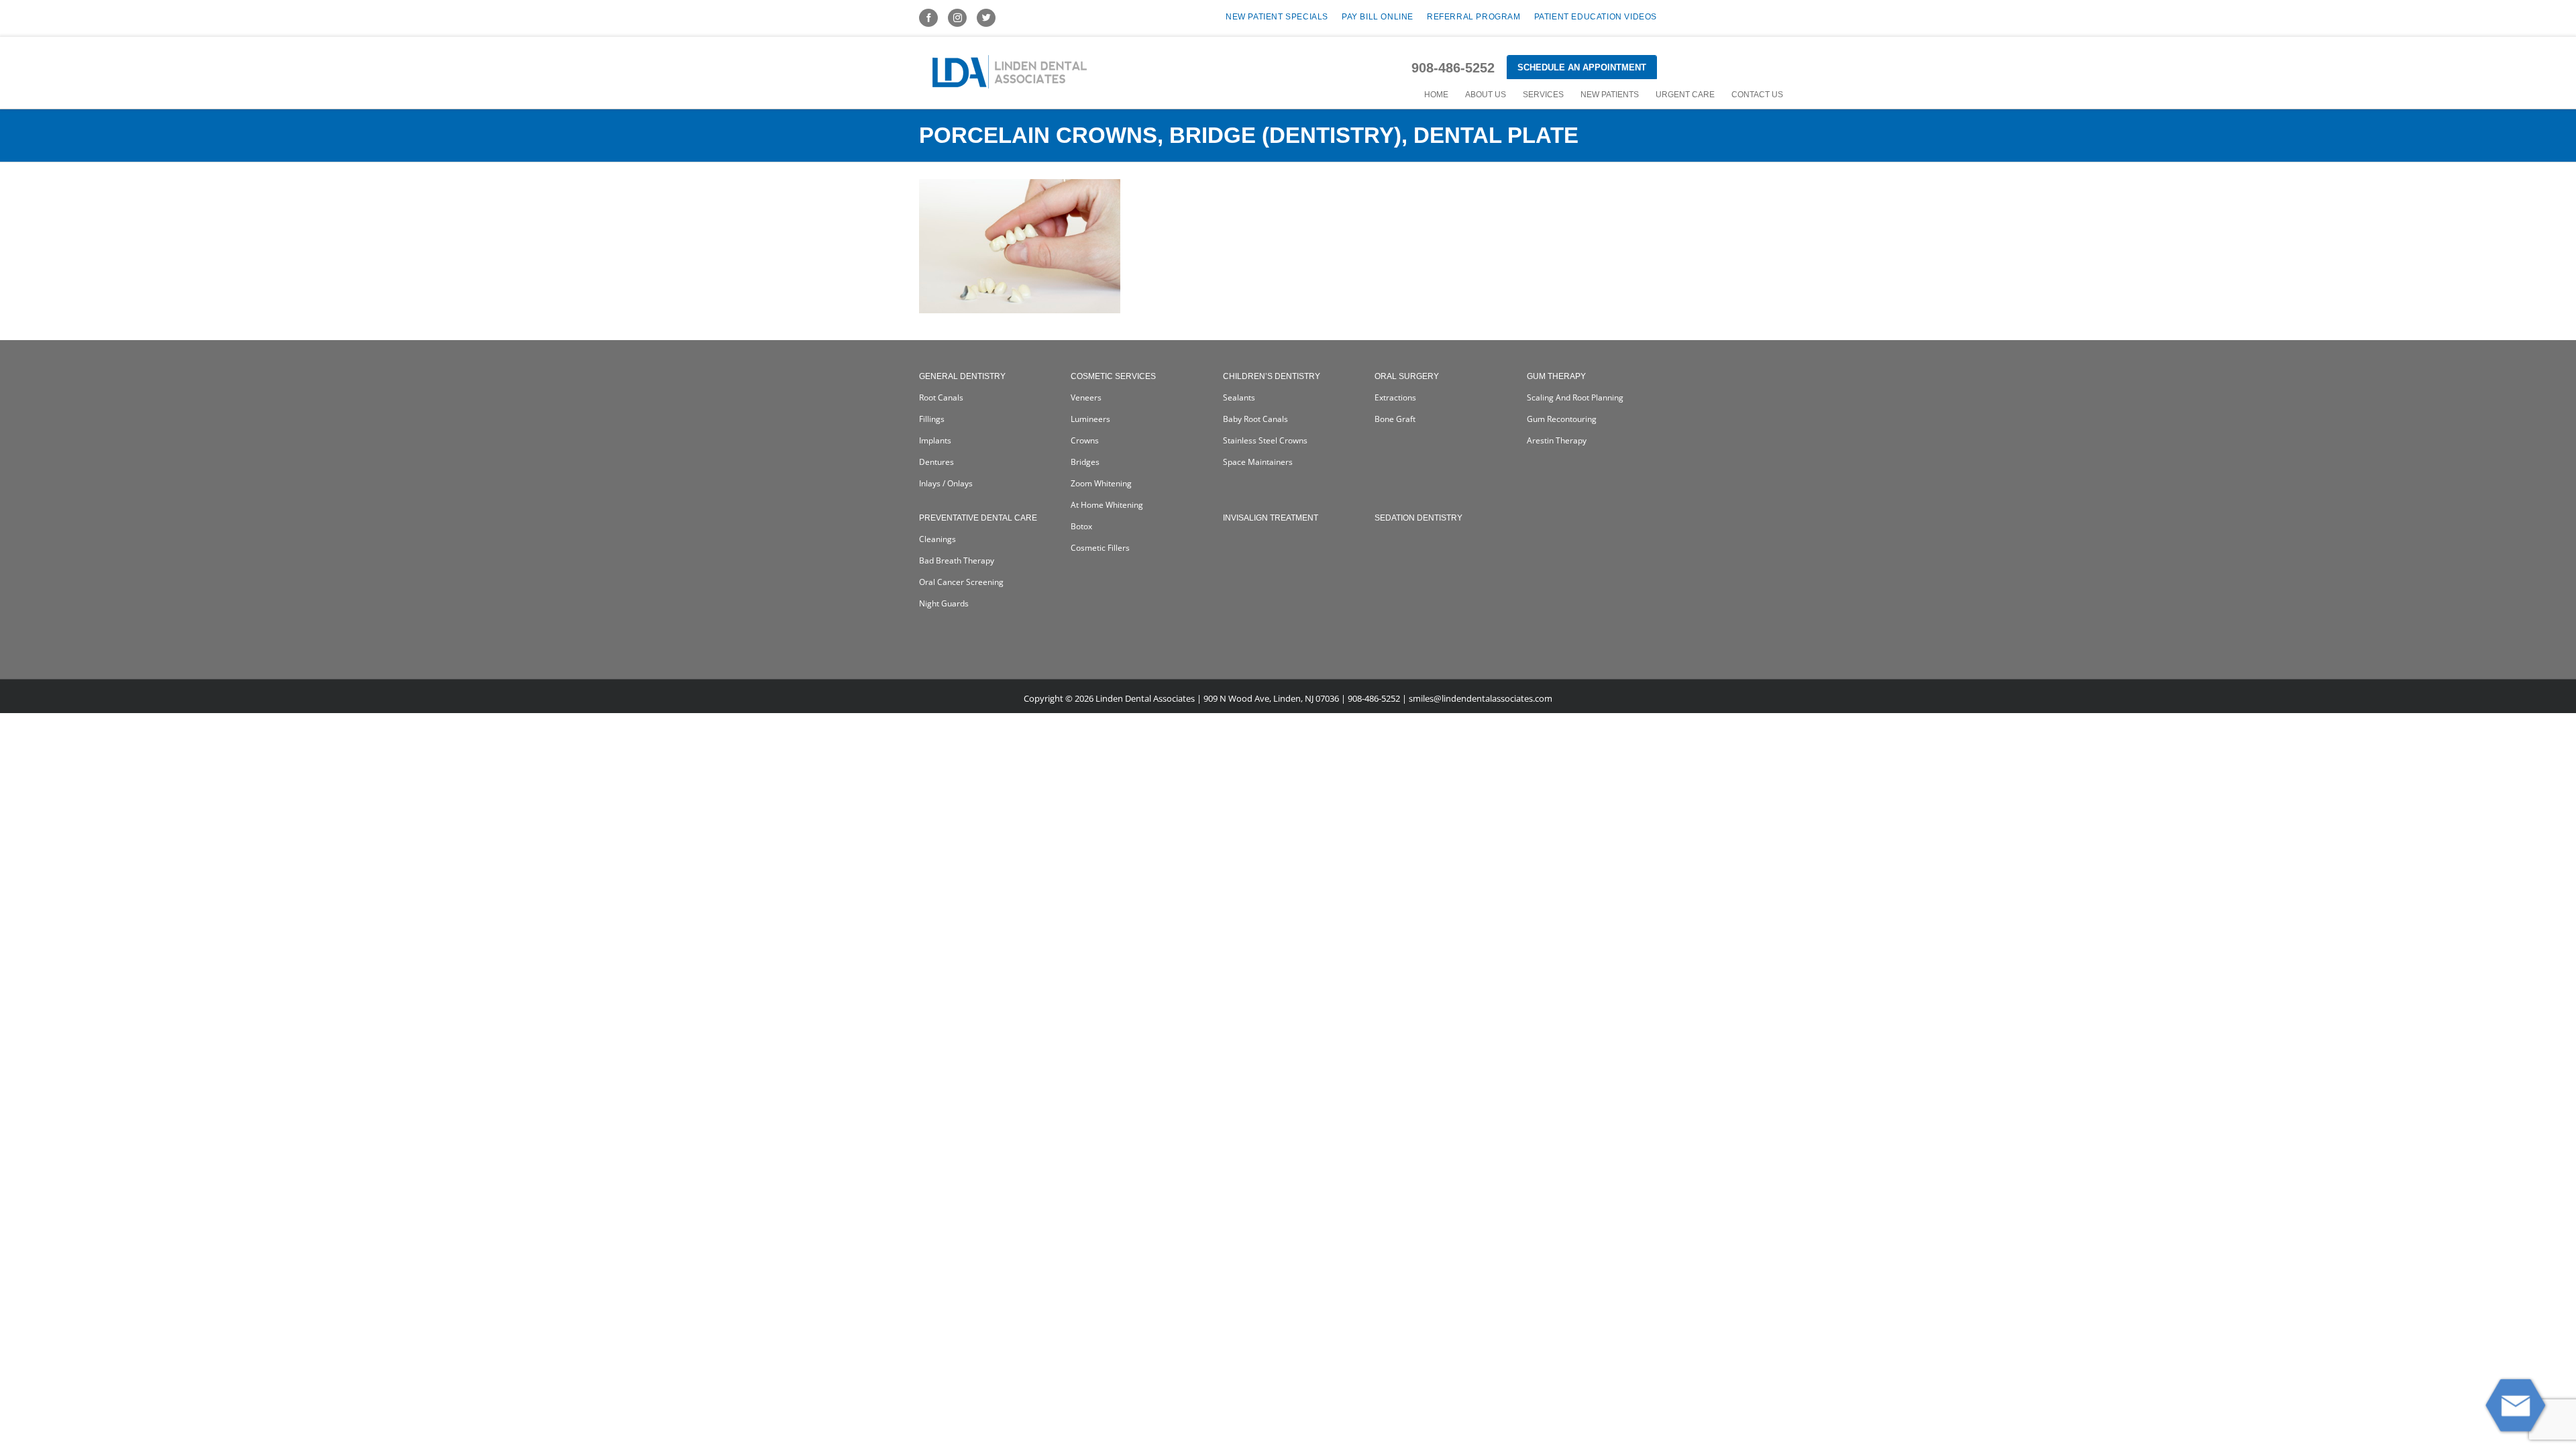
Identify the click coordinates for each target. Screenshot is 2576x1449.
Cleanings (937, 539)
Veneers (1086, 397)
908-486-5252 (1453, 68)
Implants (935, 440)
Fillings (932, 419)
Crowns (1085, 440)
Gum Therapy (1556, 376)
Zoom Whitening (1101, 483)
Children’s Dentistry (1272, 376)
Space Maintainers (1258, 462)
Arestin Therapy (1557, 440)
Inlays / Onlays (946, 483)
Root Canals (941, 397)
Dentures (936, 462)
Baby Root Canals (1255, 419)
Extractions (1395, 397)
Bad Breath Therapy (957, 560)
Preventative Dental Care (978, 518)
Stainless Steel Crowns (1265, 440)
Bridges (1085, 462)
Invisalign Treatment (1271, 518)
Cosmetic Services (1113, 376)
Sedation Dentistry (1418, 518)
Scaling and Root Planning (1575, 397)
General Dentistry (962, 376)
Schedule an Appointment (1582, 67)
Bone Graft (1395, 419)
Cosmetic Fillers (1100, 548)
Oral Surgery (1407, 376)
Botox (1081, 526)
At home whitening (1107, 505)
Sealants (1239, 397)
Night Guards (944, 603)
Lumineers (1090, 419)
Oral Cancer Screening (961, 582)
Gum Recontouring (1562, 419)
